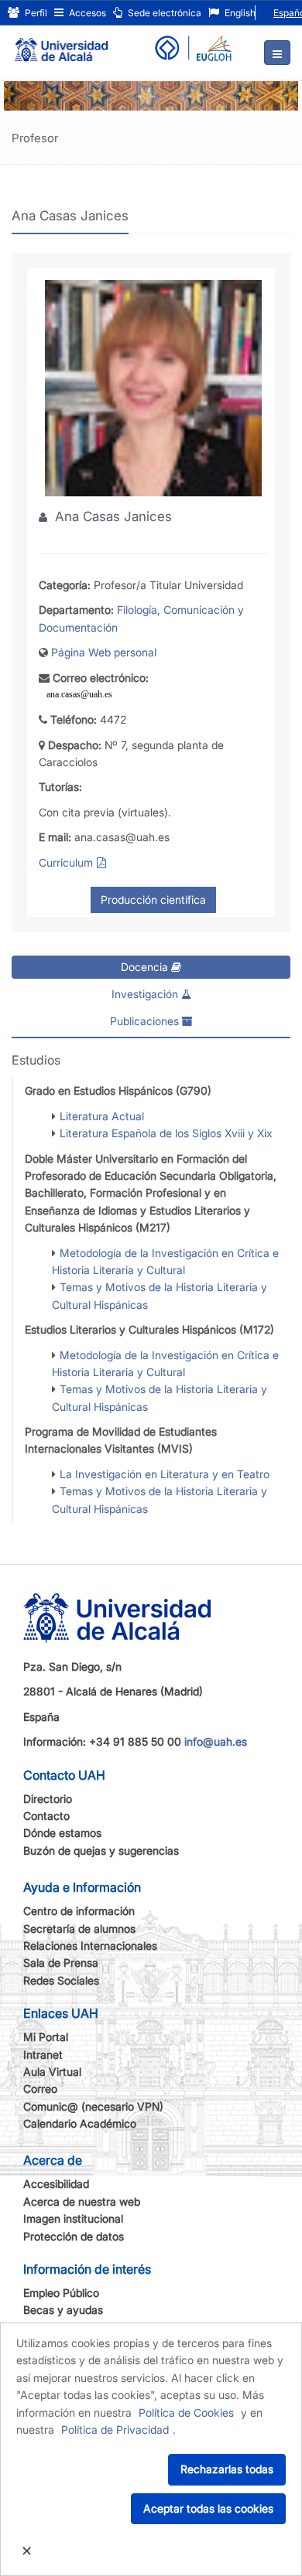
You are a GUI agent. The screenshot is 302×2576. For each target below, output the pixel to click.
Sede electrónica (163, 13)
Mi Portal (46, 2037)
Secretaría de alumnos (79, 1929)
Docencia (146, 967)
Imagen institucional (73, 2218)
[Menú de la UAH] (277, 53)
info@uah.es (216, 1741)
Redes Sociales (61, 1980)
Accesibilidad (56, 2184)
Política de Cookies (186, 2412)
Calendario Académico (80, 2123)
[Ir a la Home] (61, 43)
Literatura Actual (102, 1116)
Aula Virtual (52, 2072)
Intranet (43, 2055)
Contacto (46, 1816)
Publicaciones (146, 1021)
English (239, 13)
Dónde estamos (62, 1833)
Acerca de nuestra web (82, 2201)
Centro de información (79, 1911)
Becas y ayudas (63, 2310)
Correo (40, 2089)
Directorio (48, 1799)
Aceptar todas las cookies (208, 2508)
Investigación (146, 994)
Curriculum (66, 862)
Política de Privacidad (115, 2429)
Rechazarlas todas (227, 2469)
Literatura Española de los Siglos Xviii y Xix (166, 1133)
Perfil (35, 13)
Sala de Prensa (61, 1963)
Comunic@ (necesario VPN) (93, 2106)
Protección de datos (74, 2236)
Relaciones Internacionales (90, 1946)
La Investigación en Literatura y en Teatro (165, 1474)
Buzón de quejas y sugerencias (101, 1850)
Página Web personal (104, 652)
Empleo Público (61, 2293)
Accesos (86, 13)
